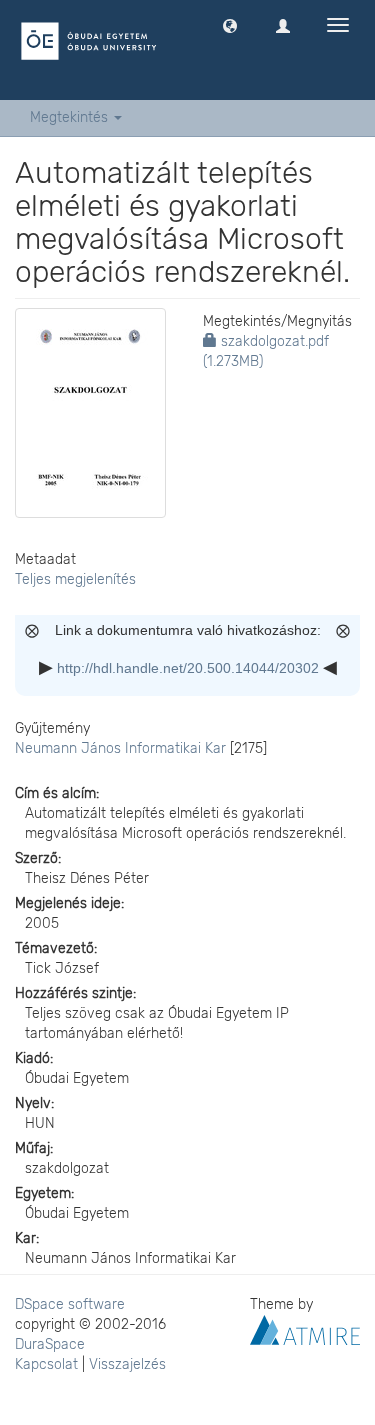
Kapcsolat (46, 1364)
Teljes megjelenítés (75, 579)
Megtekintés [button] (71, 117)
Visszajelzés (127, 1364)
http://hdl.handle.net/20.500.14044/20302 (188, 668)
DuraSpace (50, 1344)
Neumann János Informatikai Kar (120, 748)
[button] (230, 25)
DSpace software (70, 1304)
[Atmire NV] (305, 1329)
